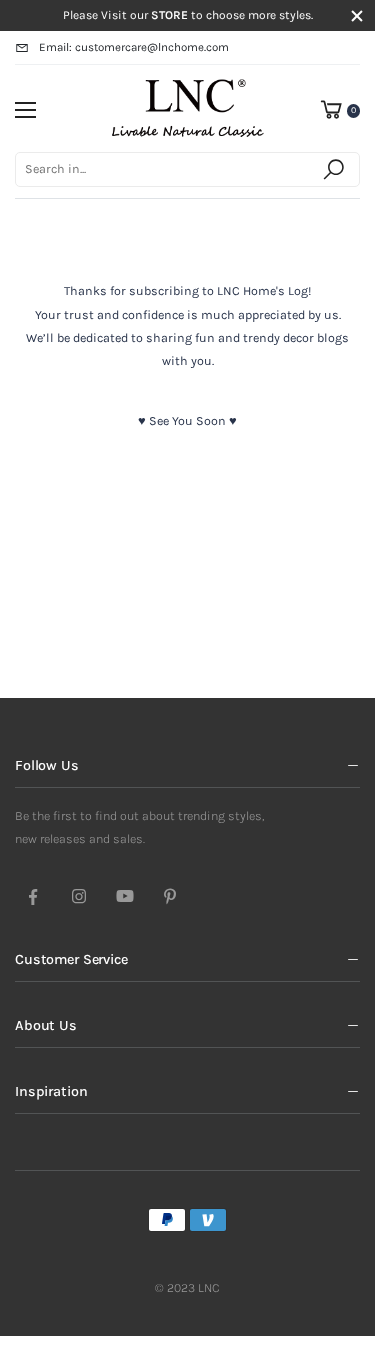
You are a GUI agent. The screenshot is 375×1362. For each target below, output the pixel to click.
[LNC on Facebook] (33, 898)
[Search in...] (337, 170)
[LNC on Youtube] (125, 898)
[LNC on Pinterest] (170, 898)
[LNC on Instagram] (79, 898)
